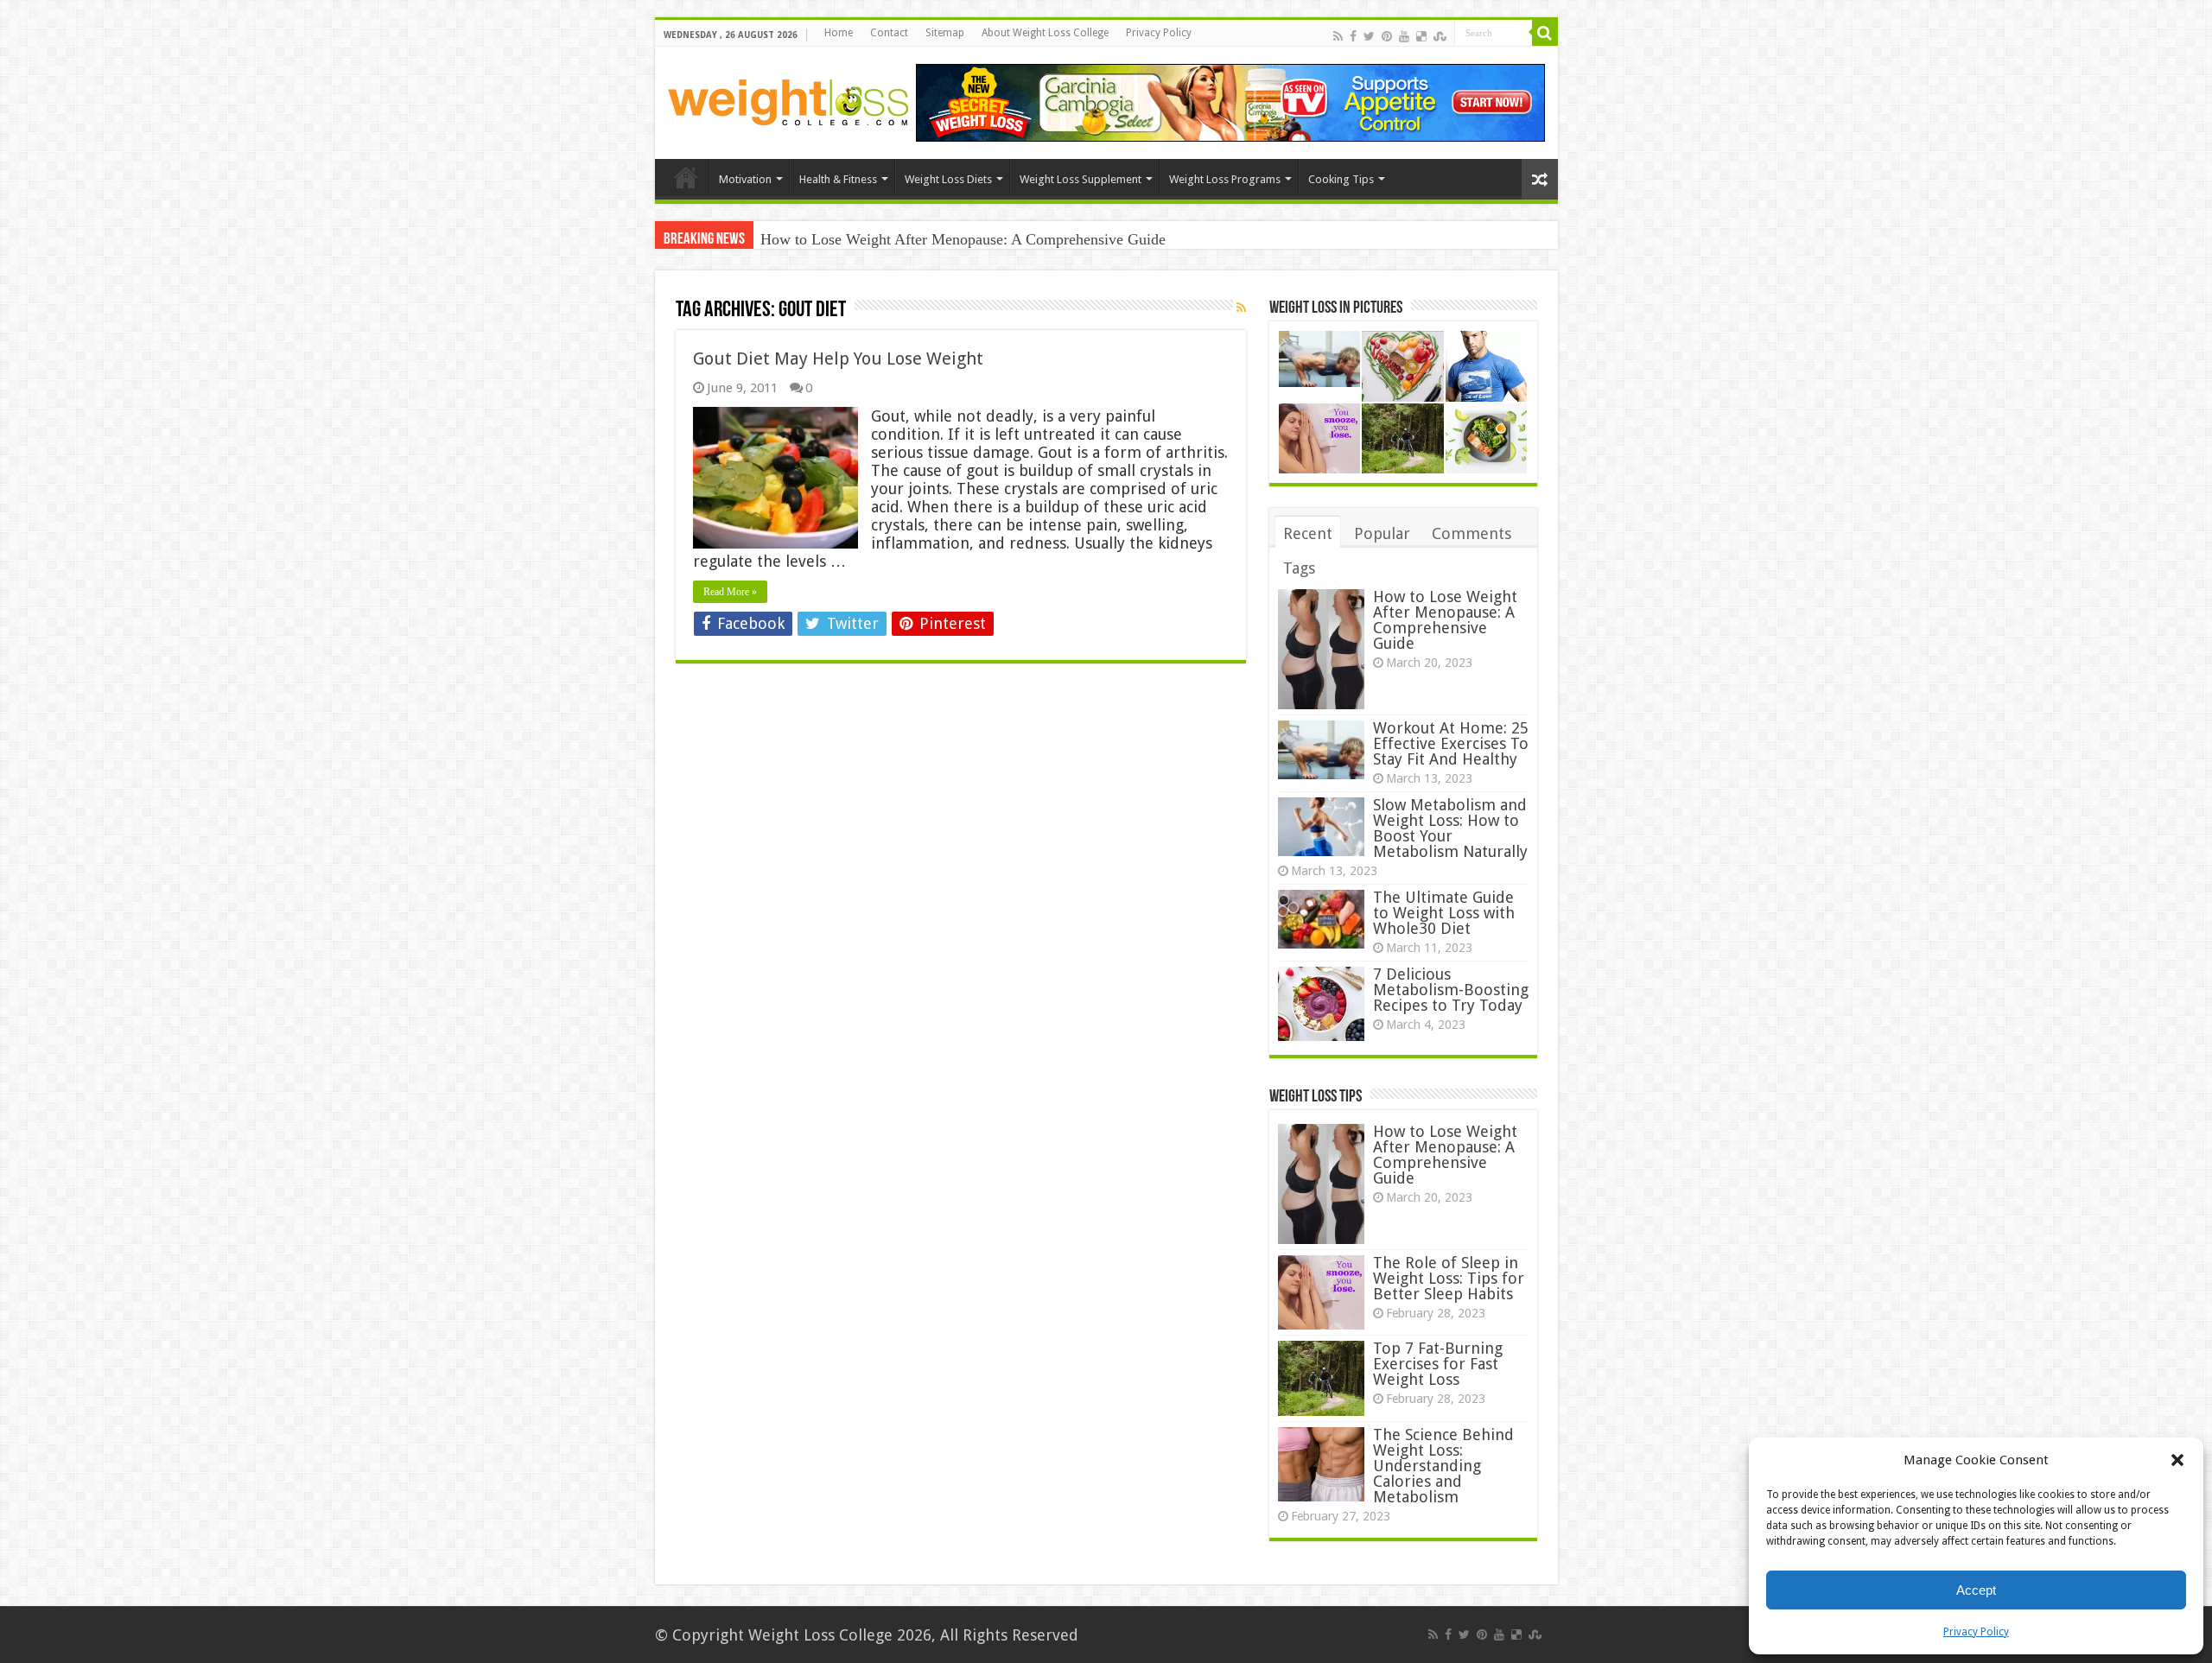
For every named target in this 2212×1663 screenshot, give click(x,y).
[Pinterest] (1387, 35)
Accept (1976, 1590)
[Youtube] (1404, 35)
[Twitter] (1369, 35)
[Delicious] (1421, 35)
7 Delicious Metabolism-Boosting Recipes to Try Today (1451, 990)
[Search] (1545, 33)
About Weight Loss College (1045, 33)
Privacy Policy (1976, 1632)
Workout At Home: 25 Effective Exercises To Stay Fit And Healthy (1451, 743)
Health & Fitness (838, 179)
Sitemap (945, 33)
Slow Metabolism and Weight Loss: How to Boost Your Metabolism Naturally (1450, 828)
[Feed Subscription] (1241, 308)
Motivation (745, 179)
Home (839, 33)
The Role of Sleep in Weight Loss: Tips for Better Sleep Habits (1449, 1278)
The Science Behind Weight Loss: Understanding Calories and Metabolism (1443, 1466)
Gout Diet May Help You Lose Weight (838, 359)
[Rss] (1338, 35)
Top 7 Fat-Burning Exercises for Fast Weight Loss (1438, 1364)
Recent (1308, 533)
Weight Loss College (820, 1635)
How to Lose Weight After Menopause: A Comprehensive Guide (963, 239)
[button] (2177, 1460)
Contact (889, 33)
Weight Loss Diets (948, 179)
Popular (1382, 533)
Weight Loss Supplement (1081, 179)
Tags (1299, 568)
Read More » (730, 592)
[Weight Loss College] (789, 99)
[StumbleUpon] (1440, 35)
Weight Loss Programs (1225, 179)
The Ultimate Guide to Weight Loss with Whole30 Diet (1444, 913)
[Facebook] (1353, 35)
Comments (1471, 533)
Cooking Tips (1341, 179)
